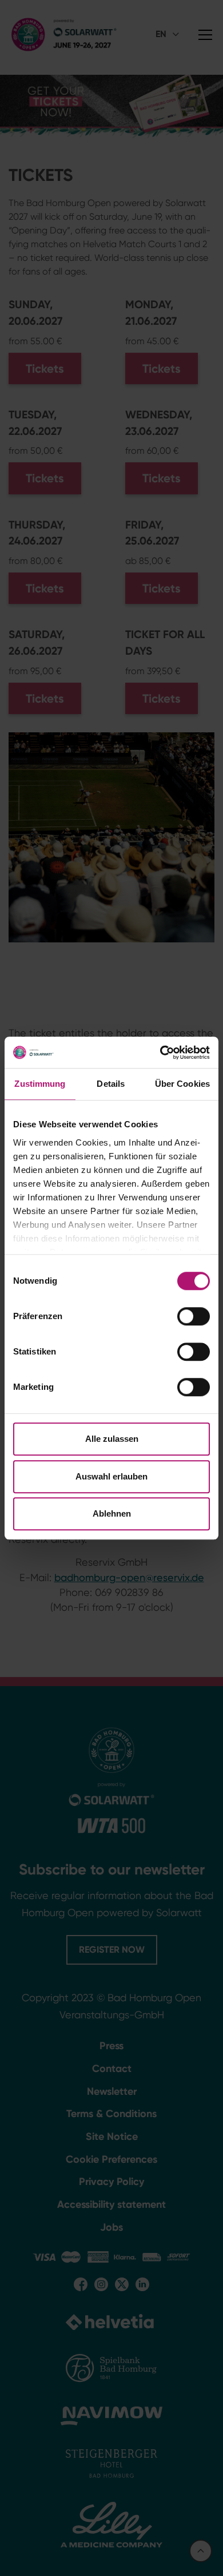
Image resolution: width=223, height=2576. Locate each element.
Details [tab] (111, 1084)
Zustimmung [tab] (40, 1084)
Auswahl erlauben (111, 1476)
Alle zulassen (112, 1439)
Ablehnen (112, 1513)
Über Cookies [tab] (182, 1084)
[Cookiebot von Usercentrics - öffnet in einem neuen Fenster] (160, 1053)
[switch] (194, 1316)
